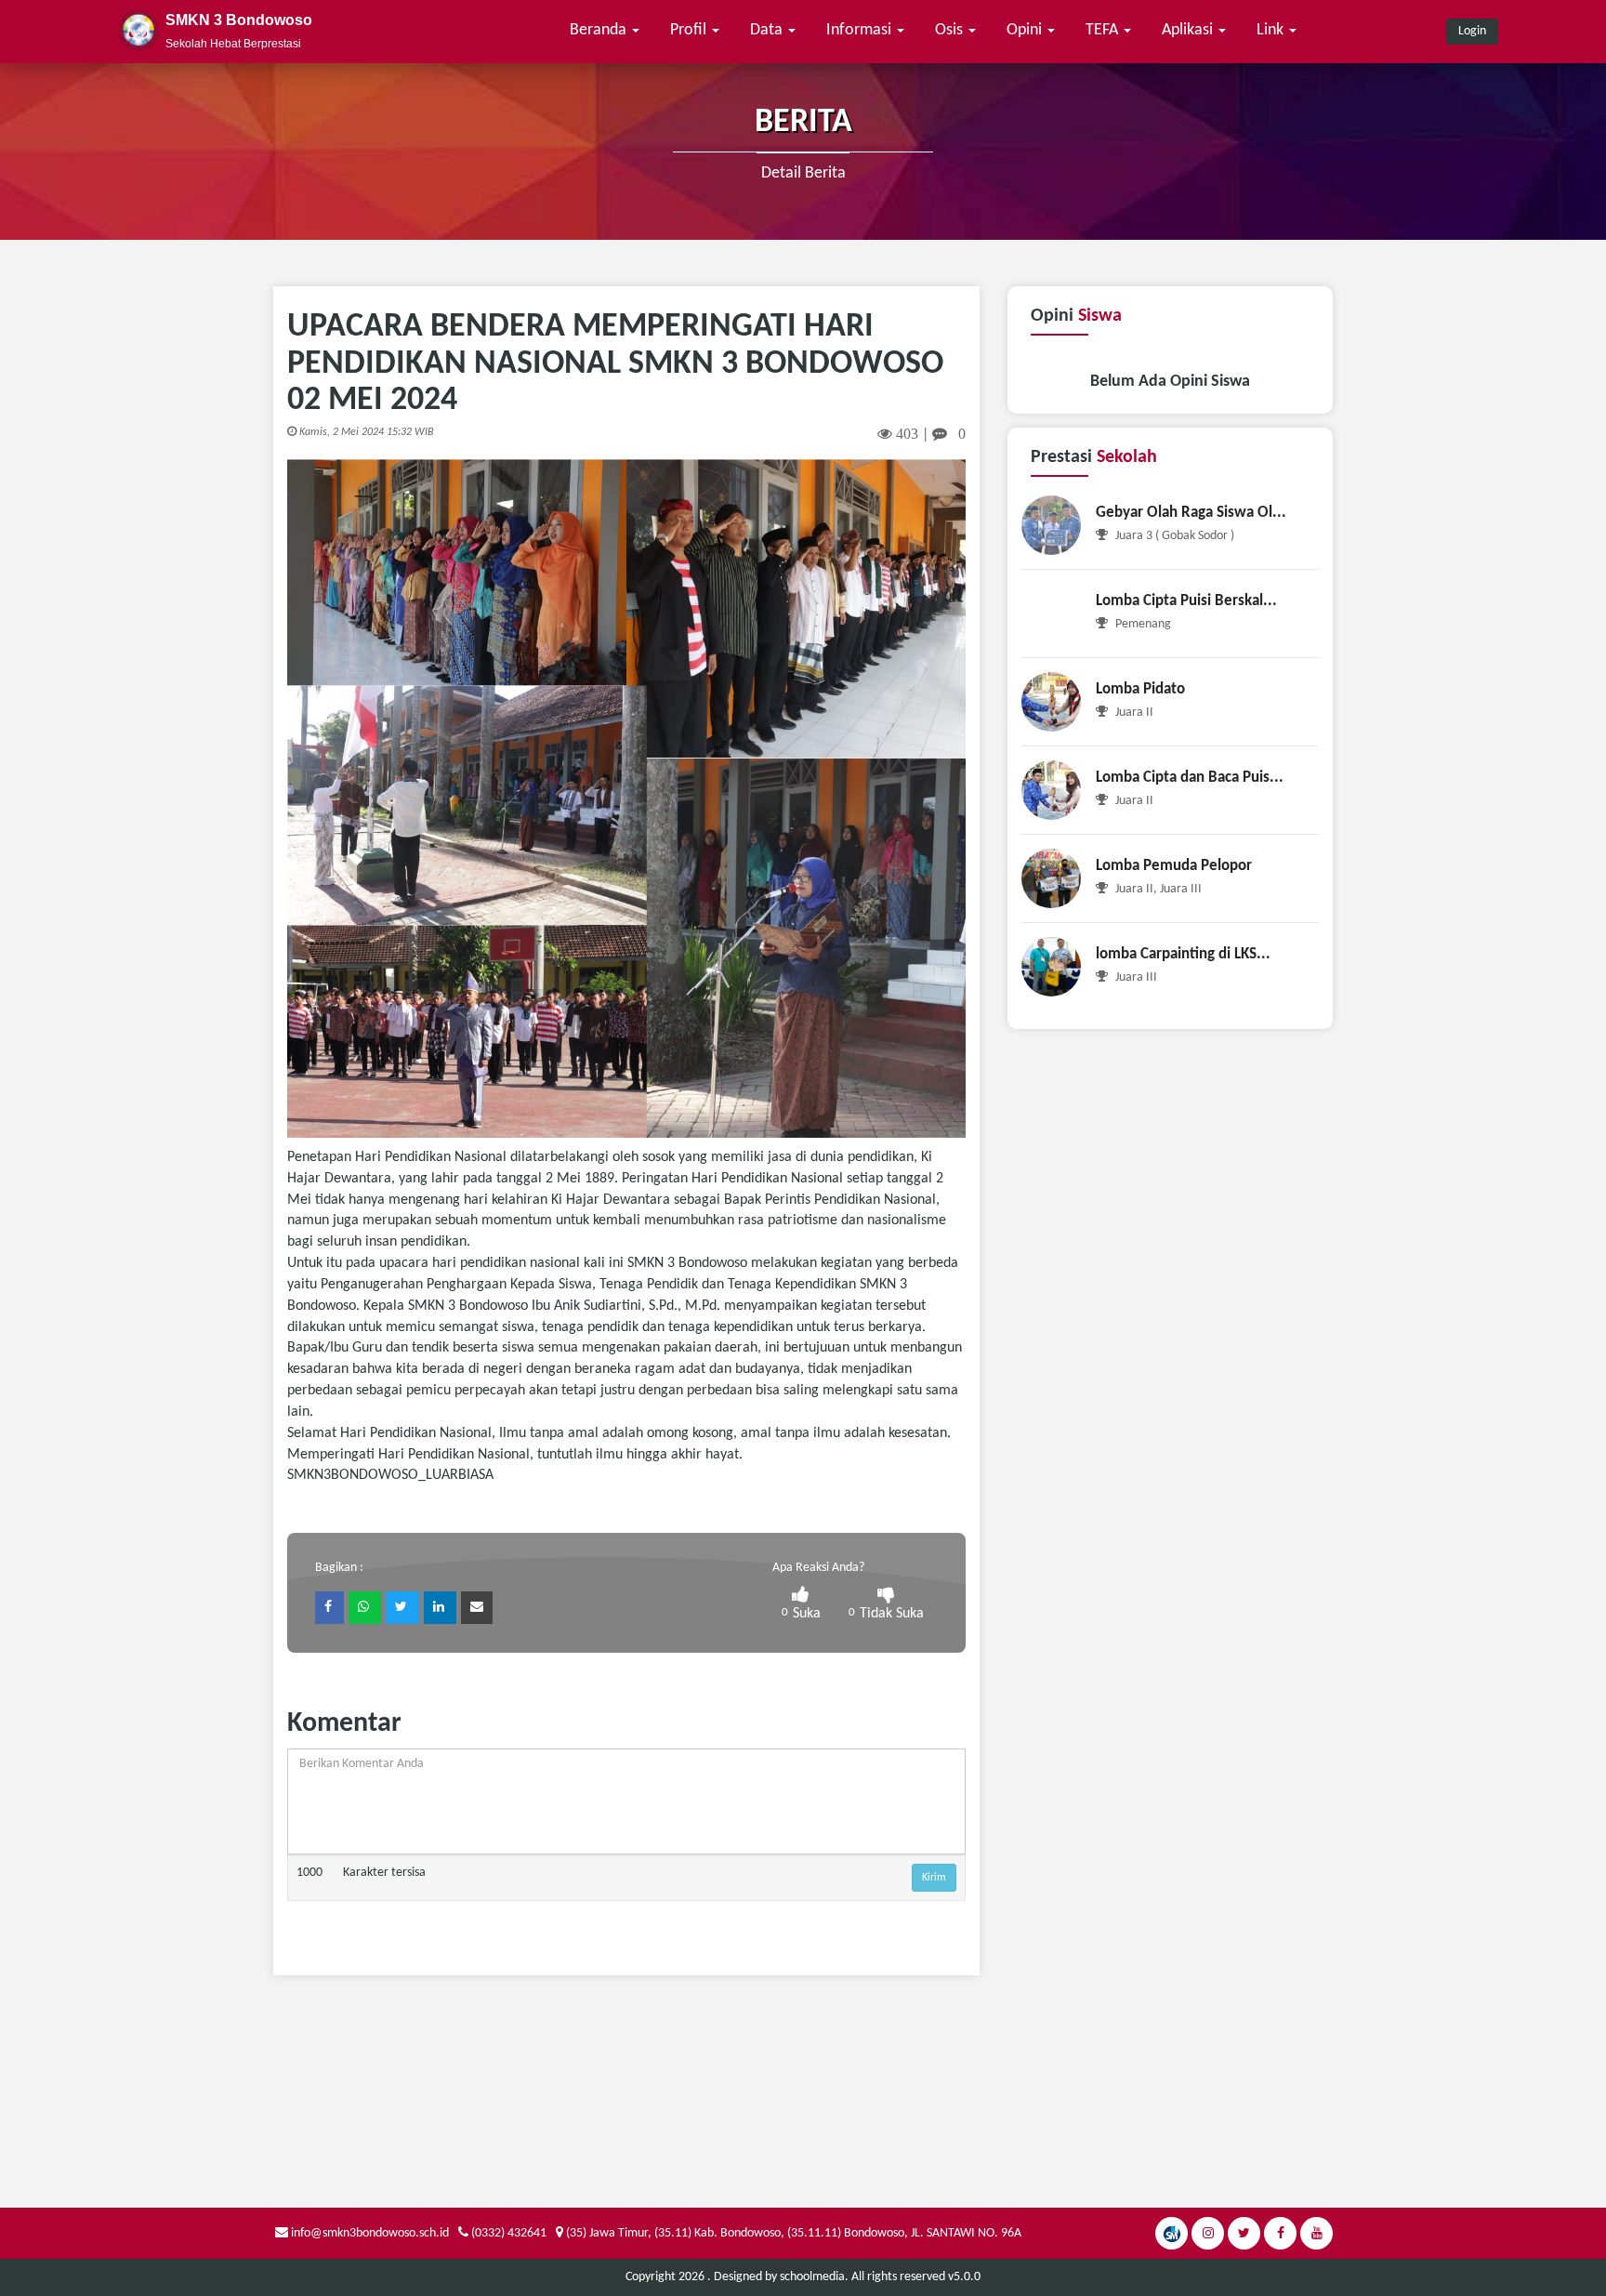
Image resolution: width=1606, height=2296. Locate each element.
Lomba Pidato (1140, 689)
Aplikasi (1189, 30)
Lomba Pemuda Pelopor (1174, 866)
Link (1272, 30)
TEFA (1104, 30)
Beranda (600, 30)
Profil (690, 30)
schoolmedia (812, 2277)
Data (768, 30)
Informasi (861, 30)
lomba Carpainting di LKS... (1183, 954)
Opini (1026, 30)
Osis (951, 30)
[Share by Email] (477, 1608)
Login (1472, 31)
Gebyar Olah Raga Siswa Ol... (1191, 513)
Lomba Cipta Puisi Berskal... (1186, 601)
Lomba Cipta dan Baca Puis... (1190, 778)
